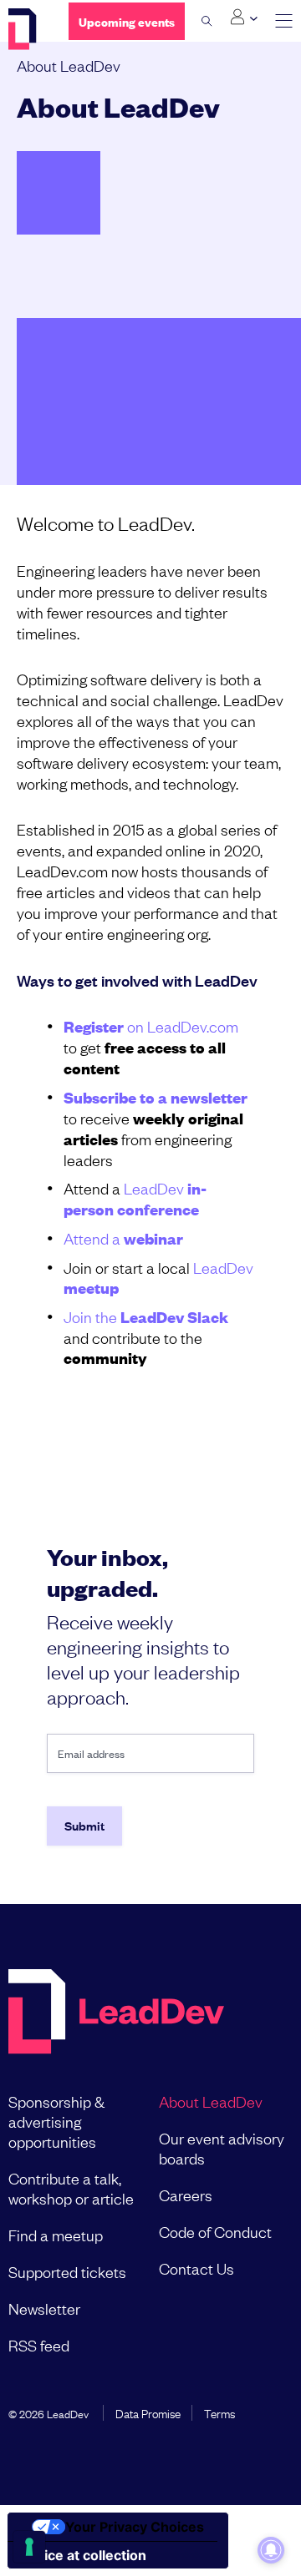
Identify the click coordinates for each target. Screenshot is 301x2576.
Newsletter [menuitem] (44, 2308)
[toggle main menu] (284, 21)
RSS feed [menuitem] (39, 2345)
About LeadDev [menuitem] (211, 2101)
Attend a (123, 1238)
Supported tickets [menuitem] (67, 2271)
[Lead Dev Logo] (26, 29)
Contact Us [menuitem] (196, 2268)
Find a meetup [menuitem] (56, 2235)
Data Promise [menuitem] (148, 2412)
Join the (146, 1316)
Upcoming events (127, 21)
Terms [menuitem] (219, 2412)
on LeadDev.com (151, 1026)
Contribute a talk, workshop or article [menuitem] (71, 2188)
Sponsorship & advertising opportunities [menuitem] (56, 2121)
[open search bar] (207, 21)
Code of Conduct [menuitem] (215, 2231)
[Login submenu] (244, 18)
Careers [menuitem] (186, 2195)
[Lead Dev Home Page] (116, 2013)
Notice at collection (84, 2555)
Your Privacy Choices (135, 2527)
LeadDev (135, 1198)
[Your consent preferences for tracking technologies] (29, 2547)
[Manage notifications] (271, 2550)
